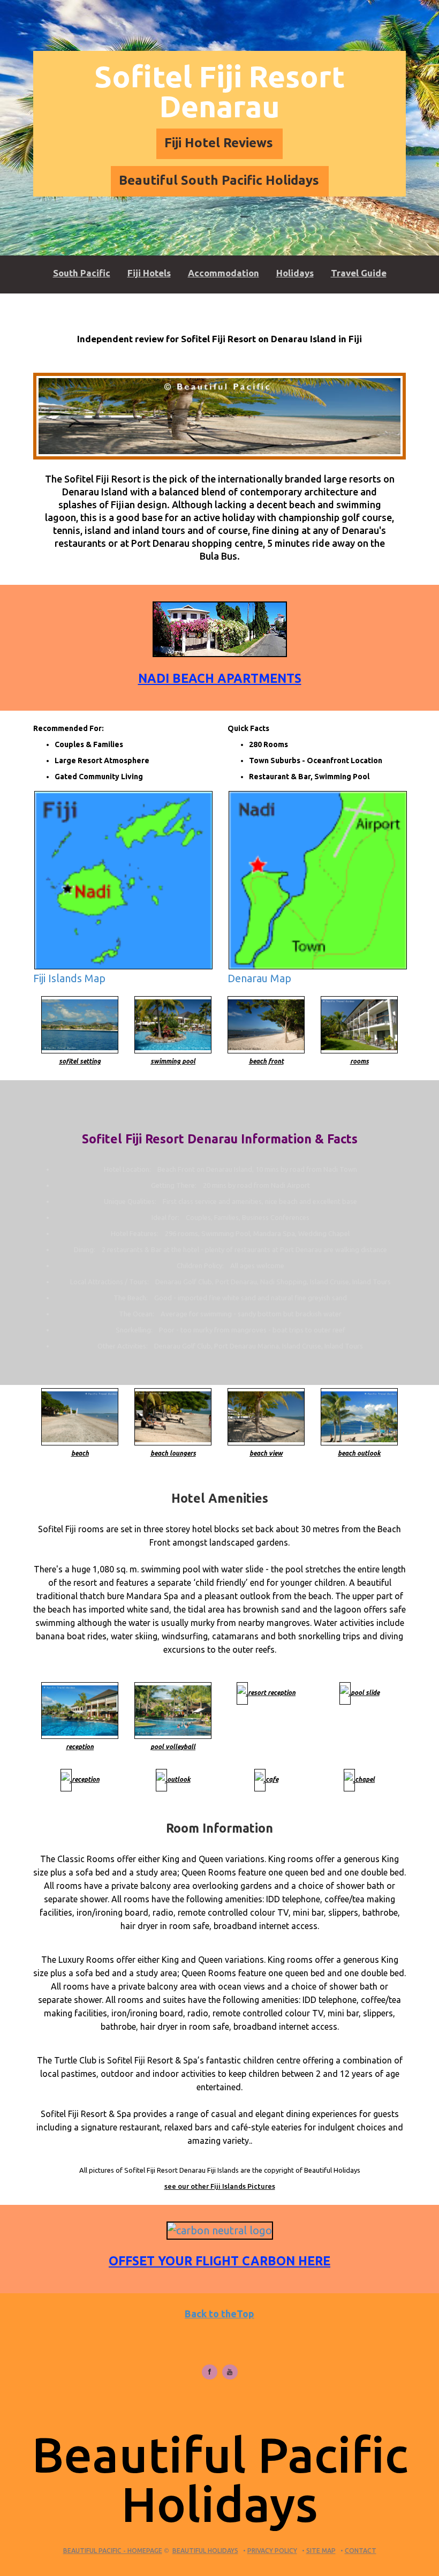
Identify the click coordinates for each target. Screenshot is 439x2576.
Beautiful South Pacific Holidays (219, 180)
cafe (272, 1779)
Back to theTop (219, 2314)
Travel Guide (359, 273)
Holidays (295, 273)
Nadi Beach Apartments (220, 678)
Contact (361, 2551)
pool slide (365, 1693)
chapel (365, 1779)
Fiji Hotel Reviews (219, 143)
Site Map (321, 2551)
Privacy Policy (272, 2551)
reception (86, 1779)
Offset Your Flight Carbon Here (219, 2261)
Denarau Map (259, 978)
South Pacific (82, 273)
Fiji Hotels (149, 273)
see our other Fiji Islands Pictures (220, 2186)
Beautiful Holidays (205, 2551)
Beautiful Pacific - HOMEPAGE (113, 2551)
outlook (179, 1779)
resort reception (272, 1693)
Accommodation (224, 273)
